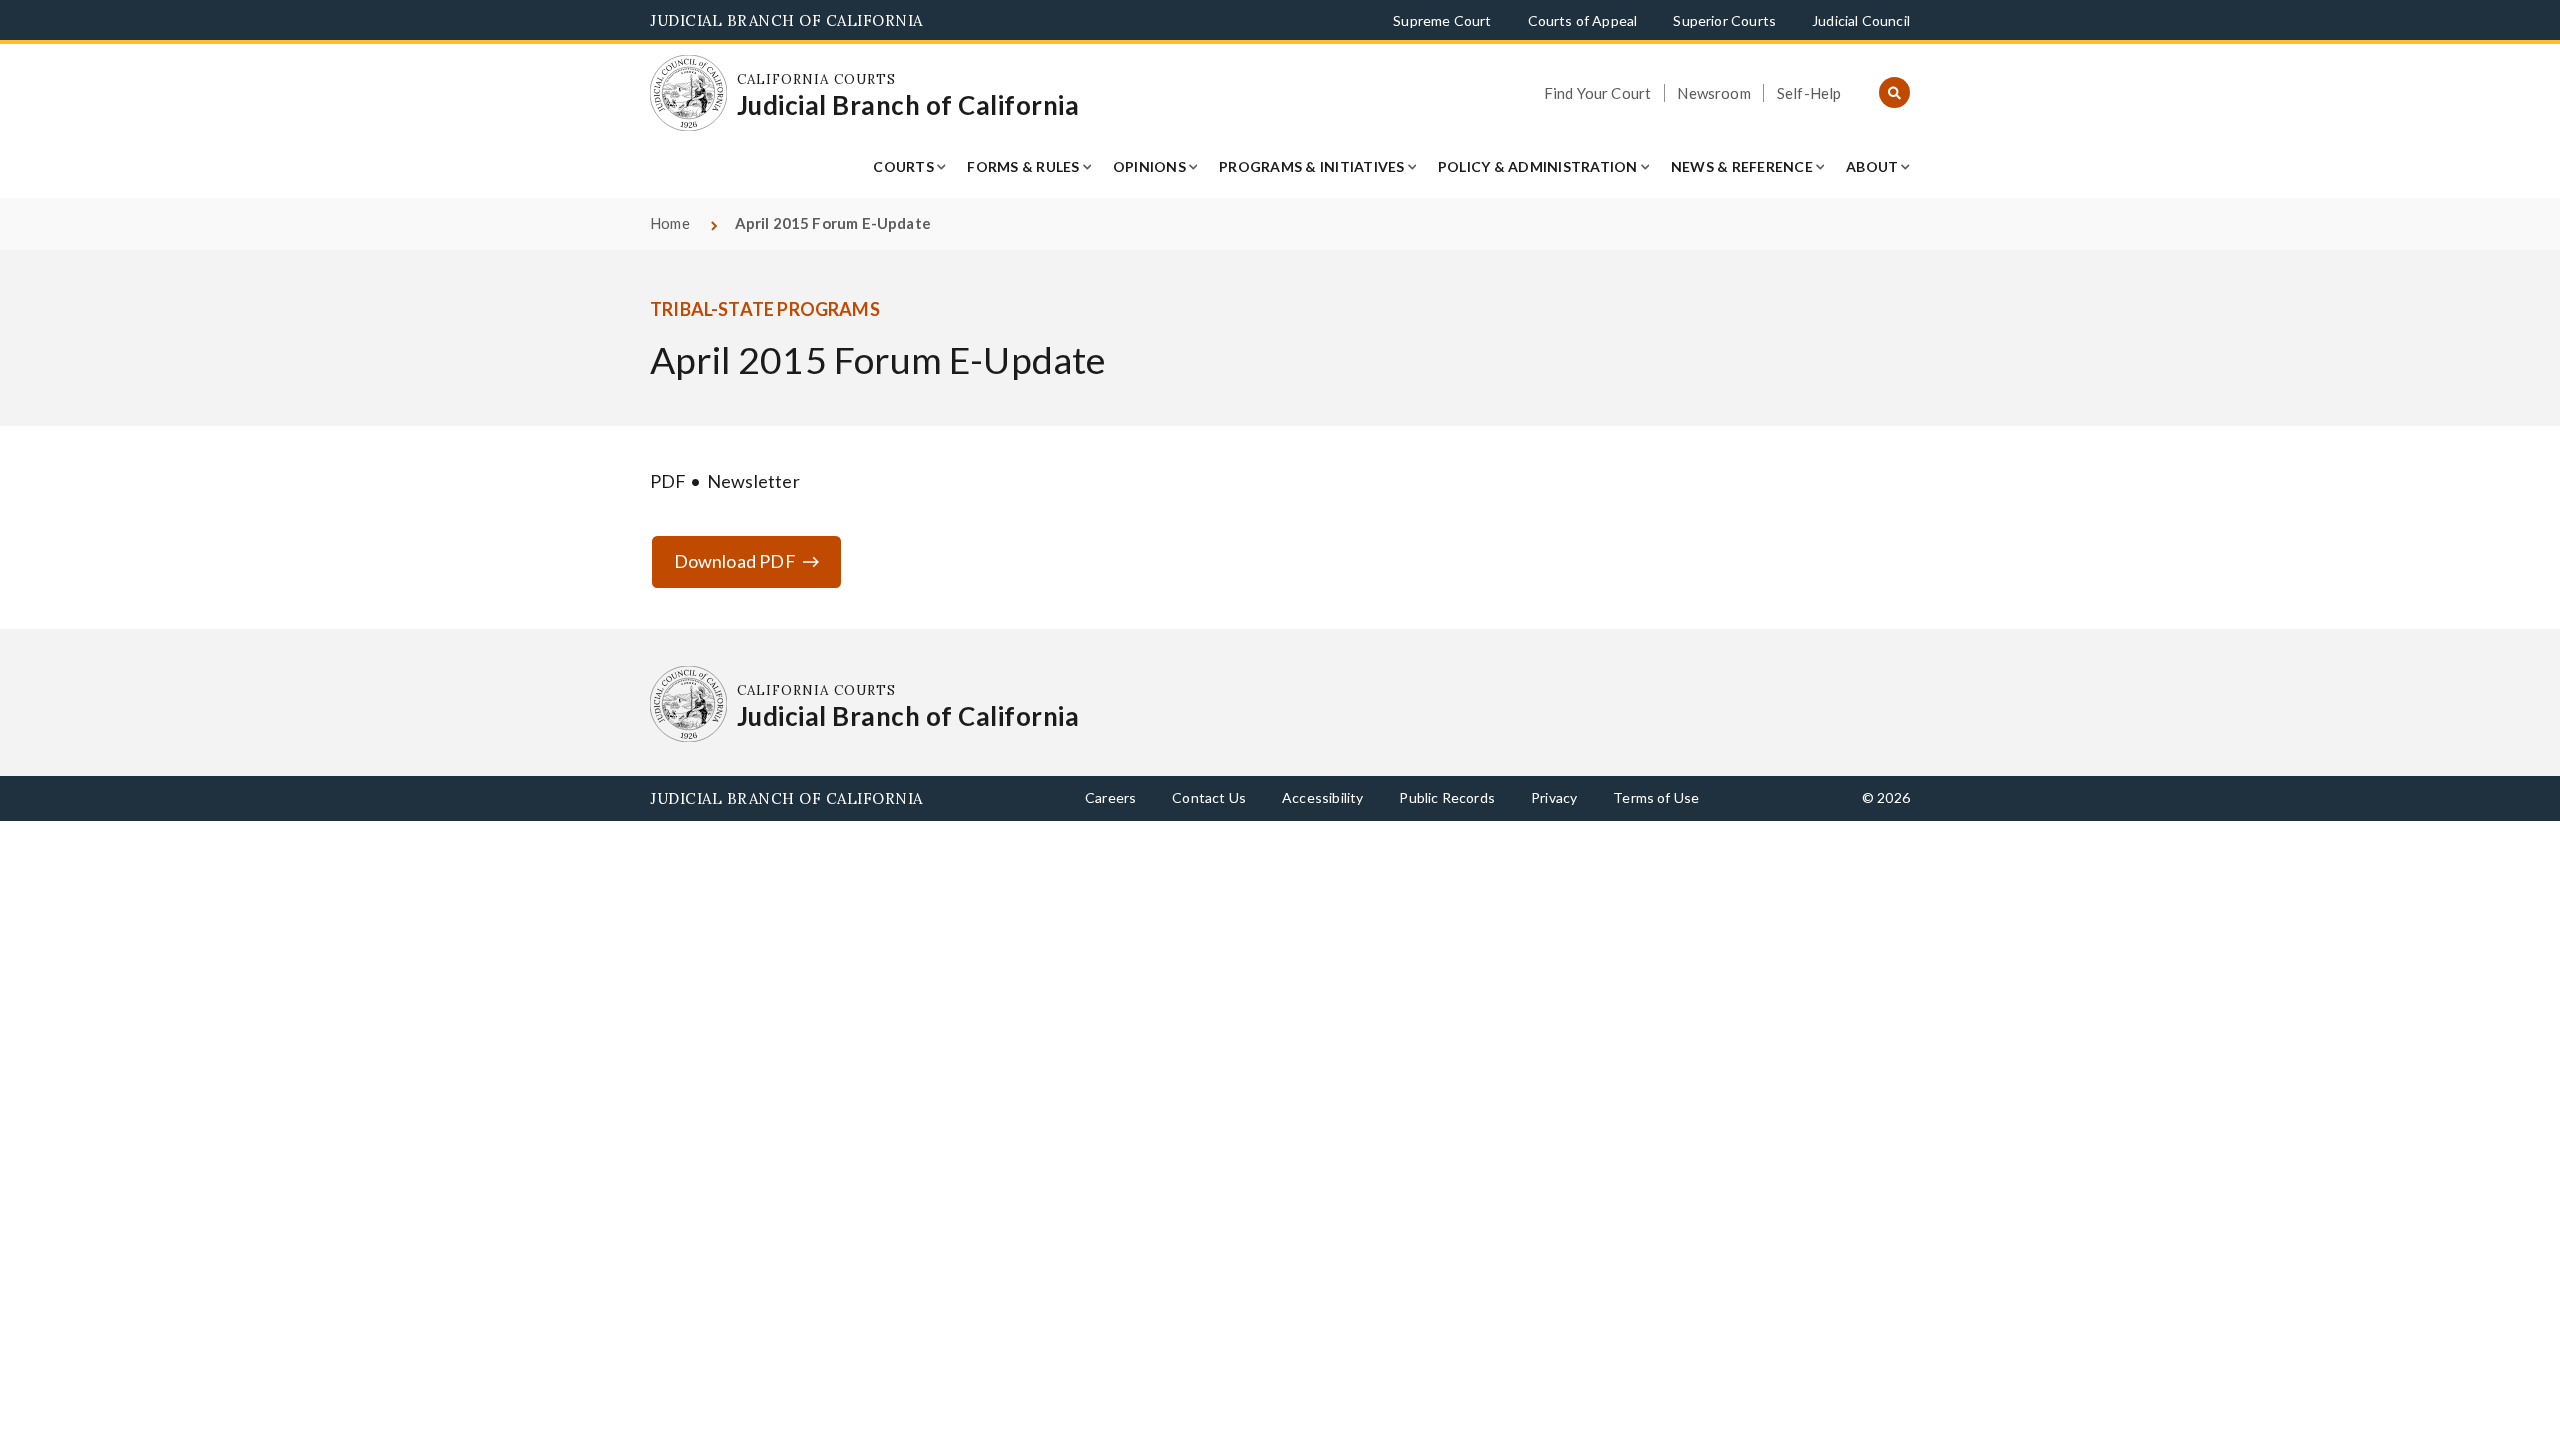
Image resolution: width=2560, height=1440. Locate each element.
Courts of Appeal (1583, 20)
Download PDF (735, 561)
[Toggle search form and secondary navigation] (1894, 93)
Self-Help (1809, 93)
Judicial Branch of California (786, 20)
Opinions (1149, 166)
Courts (903, 166)
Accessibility (1322, 797)
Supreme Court (1442, 20)
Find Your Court (1598, 93)
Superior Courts (1724, 20)
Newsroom (1713, 93)
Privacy (1554, 797)
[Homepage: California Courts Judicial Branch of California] (688, 93)
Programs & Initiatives (1312, 166)
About (1872, 166)
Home (670, 223)
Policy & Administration (1538, 166)
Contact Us (1209, 797)
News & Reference (1742, 166)
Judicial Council (1861, 20)
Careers (1110, 797)
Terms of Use (1656, 797)
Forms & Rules (1023, 166)
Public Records (1447, 797)
